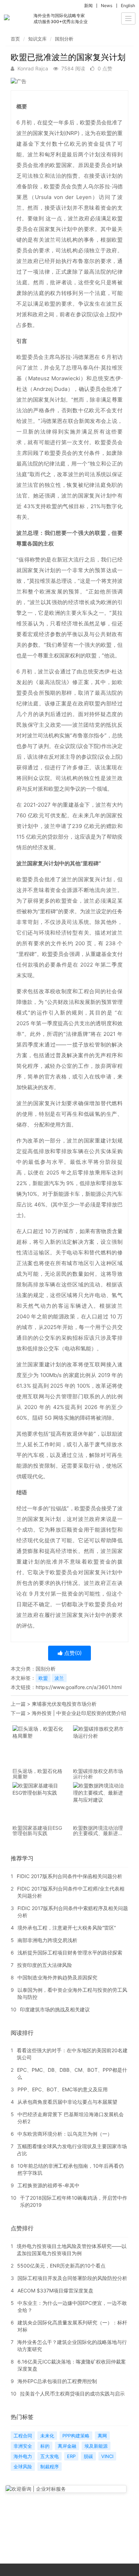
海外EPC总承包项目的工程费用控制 (57, 2381)
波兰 (59, 1678)
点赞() (72, 1653)
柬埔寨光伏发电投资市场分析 (64, 1704)
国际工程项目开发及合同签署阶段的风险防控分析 (72, 2278)
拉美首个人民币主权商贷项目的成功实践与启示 (72, 2394)
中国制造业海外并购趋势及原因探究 (57, 1977)
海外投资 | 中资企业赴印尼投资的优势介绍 (79, 1713)
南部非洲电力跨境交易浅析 (47, 1940)
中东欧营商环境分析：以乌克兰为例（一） (65, 2134)
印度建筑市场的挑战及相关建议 (55, 2009)
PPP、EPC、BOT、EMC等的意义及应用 (63, 2089)
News (107, 6)
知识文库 (37, 39)
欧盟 (43, 1678)
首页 (15, 39)
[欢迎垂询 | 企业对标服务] (66, 2489)
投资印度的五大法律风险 (45, 1965)
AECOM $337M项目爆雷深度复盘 (55, 2290)
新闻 (88, 6)
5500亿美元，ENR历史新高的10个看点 (61, 2266)
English (128, 6)
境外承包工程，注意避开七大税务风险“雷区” (67, 1928)
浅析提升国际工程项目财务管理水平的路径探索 (70, 1953)
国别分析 (64, 39)
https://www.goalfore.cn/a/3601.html (79, 1687)
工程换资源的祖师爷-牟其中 (48, 2185)
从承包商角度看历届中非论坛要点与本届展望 (67, 2102)
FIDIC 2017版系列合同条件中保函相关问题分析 (69, 1876)
